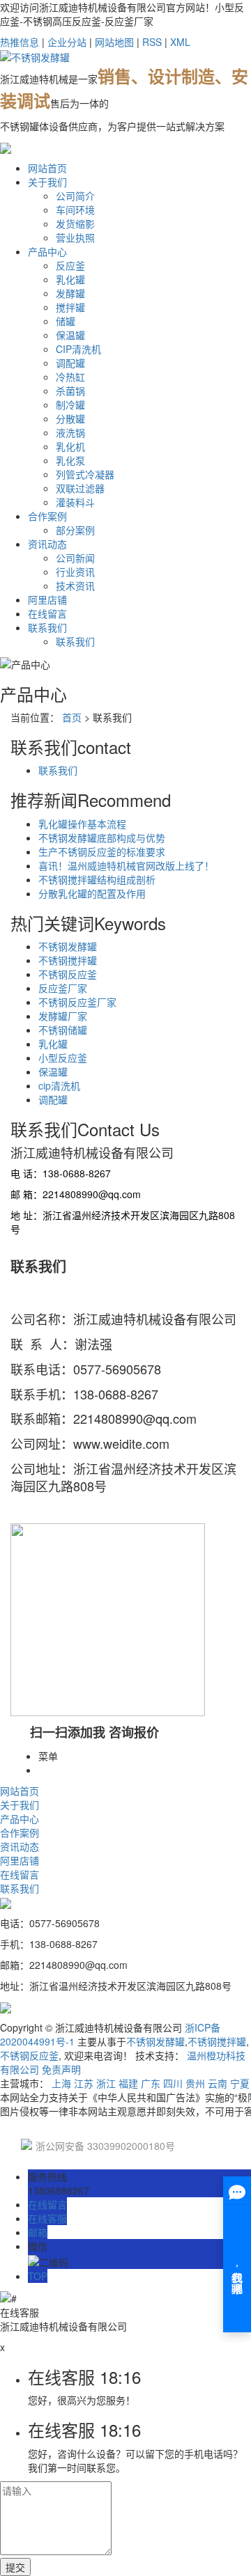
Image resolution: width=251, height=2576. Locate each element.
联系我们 (47, 627)
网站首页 (47, 168)
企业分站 (67, 42)
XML (180, 42)
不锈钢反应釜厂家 (77, 1002)
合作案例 (47, 516)
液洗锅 (70, 432)
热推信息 (20, 42)
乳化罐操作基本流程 (82, 824)
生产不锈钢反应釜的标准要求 (102, 851)
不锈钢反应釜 (68, 974)
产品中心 (47, 251)
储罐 (66, 321)
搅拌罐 (70, 307)
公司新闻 (75, 558)
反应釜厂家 (63, 988)
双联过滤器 (80, 488)
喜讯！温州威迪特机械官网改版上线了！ (126, 865)
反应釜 (70, 265)
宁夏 (240, 2083)
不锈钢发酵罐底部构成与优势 (102, 838)
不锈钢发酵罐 (68, 946)
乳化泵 (70, 460)
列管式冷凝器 (85, 474)
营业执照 (75, 237)
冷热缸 (70, 377)
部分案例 (75, 530)
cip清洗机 (59, 1085)
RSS (152, 42)
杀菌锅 (70, 391)
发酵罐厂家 (63, 1016)
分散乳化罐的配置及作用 (92, 893)
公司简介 (75, 196)
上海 (61, 2083)
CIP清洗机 (78, 349)
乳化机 (70, 446)
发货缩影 (75, 223)
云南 (218, 2083)
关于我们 (47, 182)
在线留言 (47, 613)
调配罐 (70, 363)
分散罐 (70, 418)
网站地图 (114, 42)
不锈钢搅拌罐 (68, 960)
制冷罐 (70, 405)
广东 (151, 2083)
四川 (173, 2083)
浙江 (106, 2083)
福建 (128, 2083)
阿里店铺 (47, 599)
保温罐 (70, 335)
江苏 (84, 2083)
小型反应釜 (63, 1058)
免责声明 (61, 2069)
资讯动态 (47, 544)
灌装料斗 (75, 502)
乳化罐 (70, 279)
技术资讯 (75, 586)
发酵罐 (70, 293)
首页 (72, 717)
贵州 (195, 2083)
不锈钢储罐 (63, 1030)
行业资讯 (75, 572)
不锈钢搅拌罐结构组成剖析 (97, 879)
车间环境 (75, 210)
